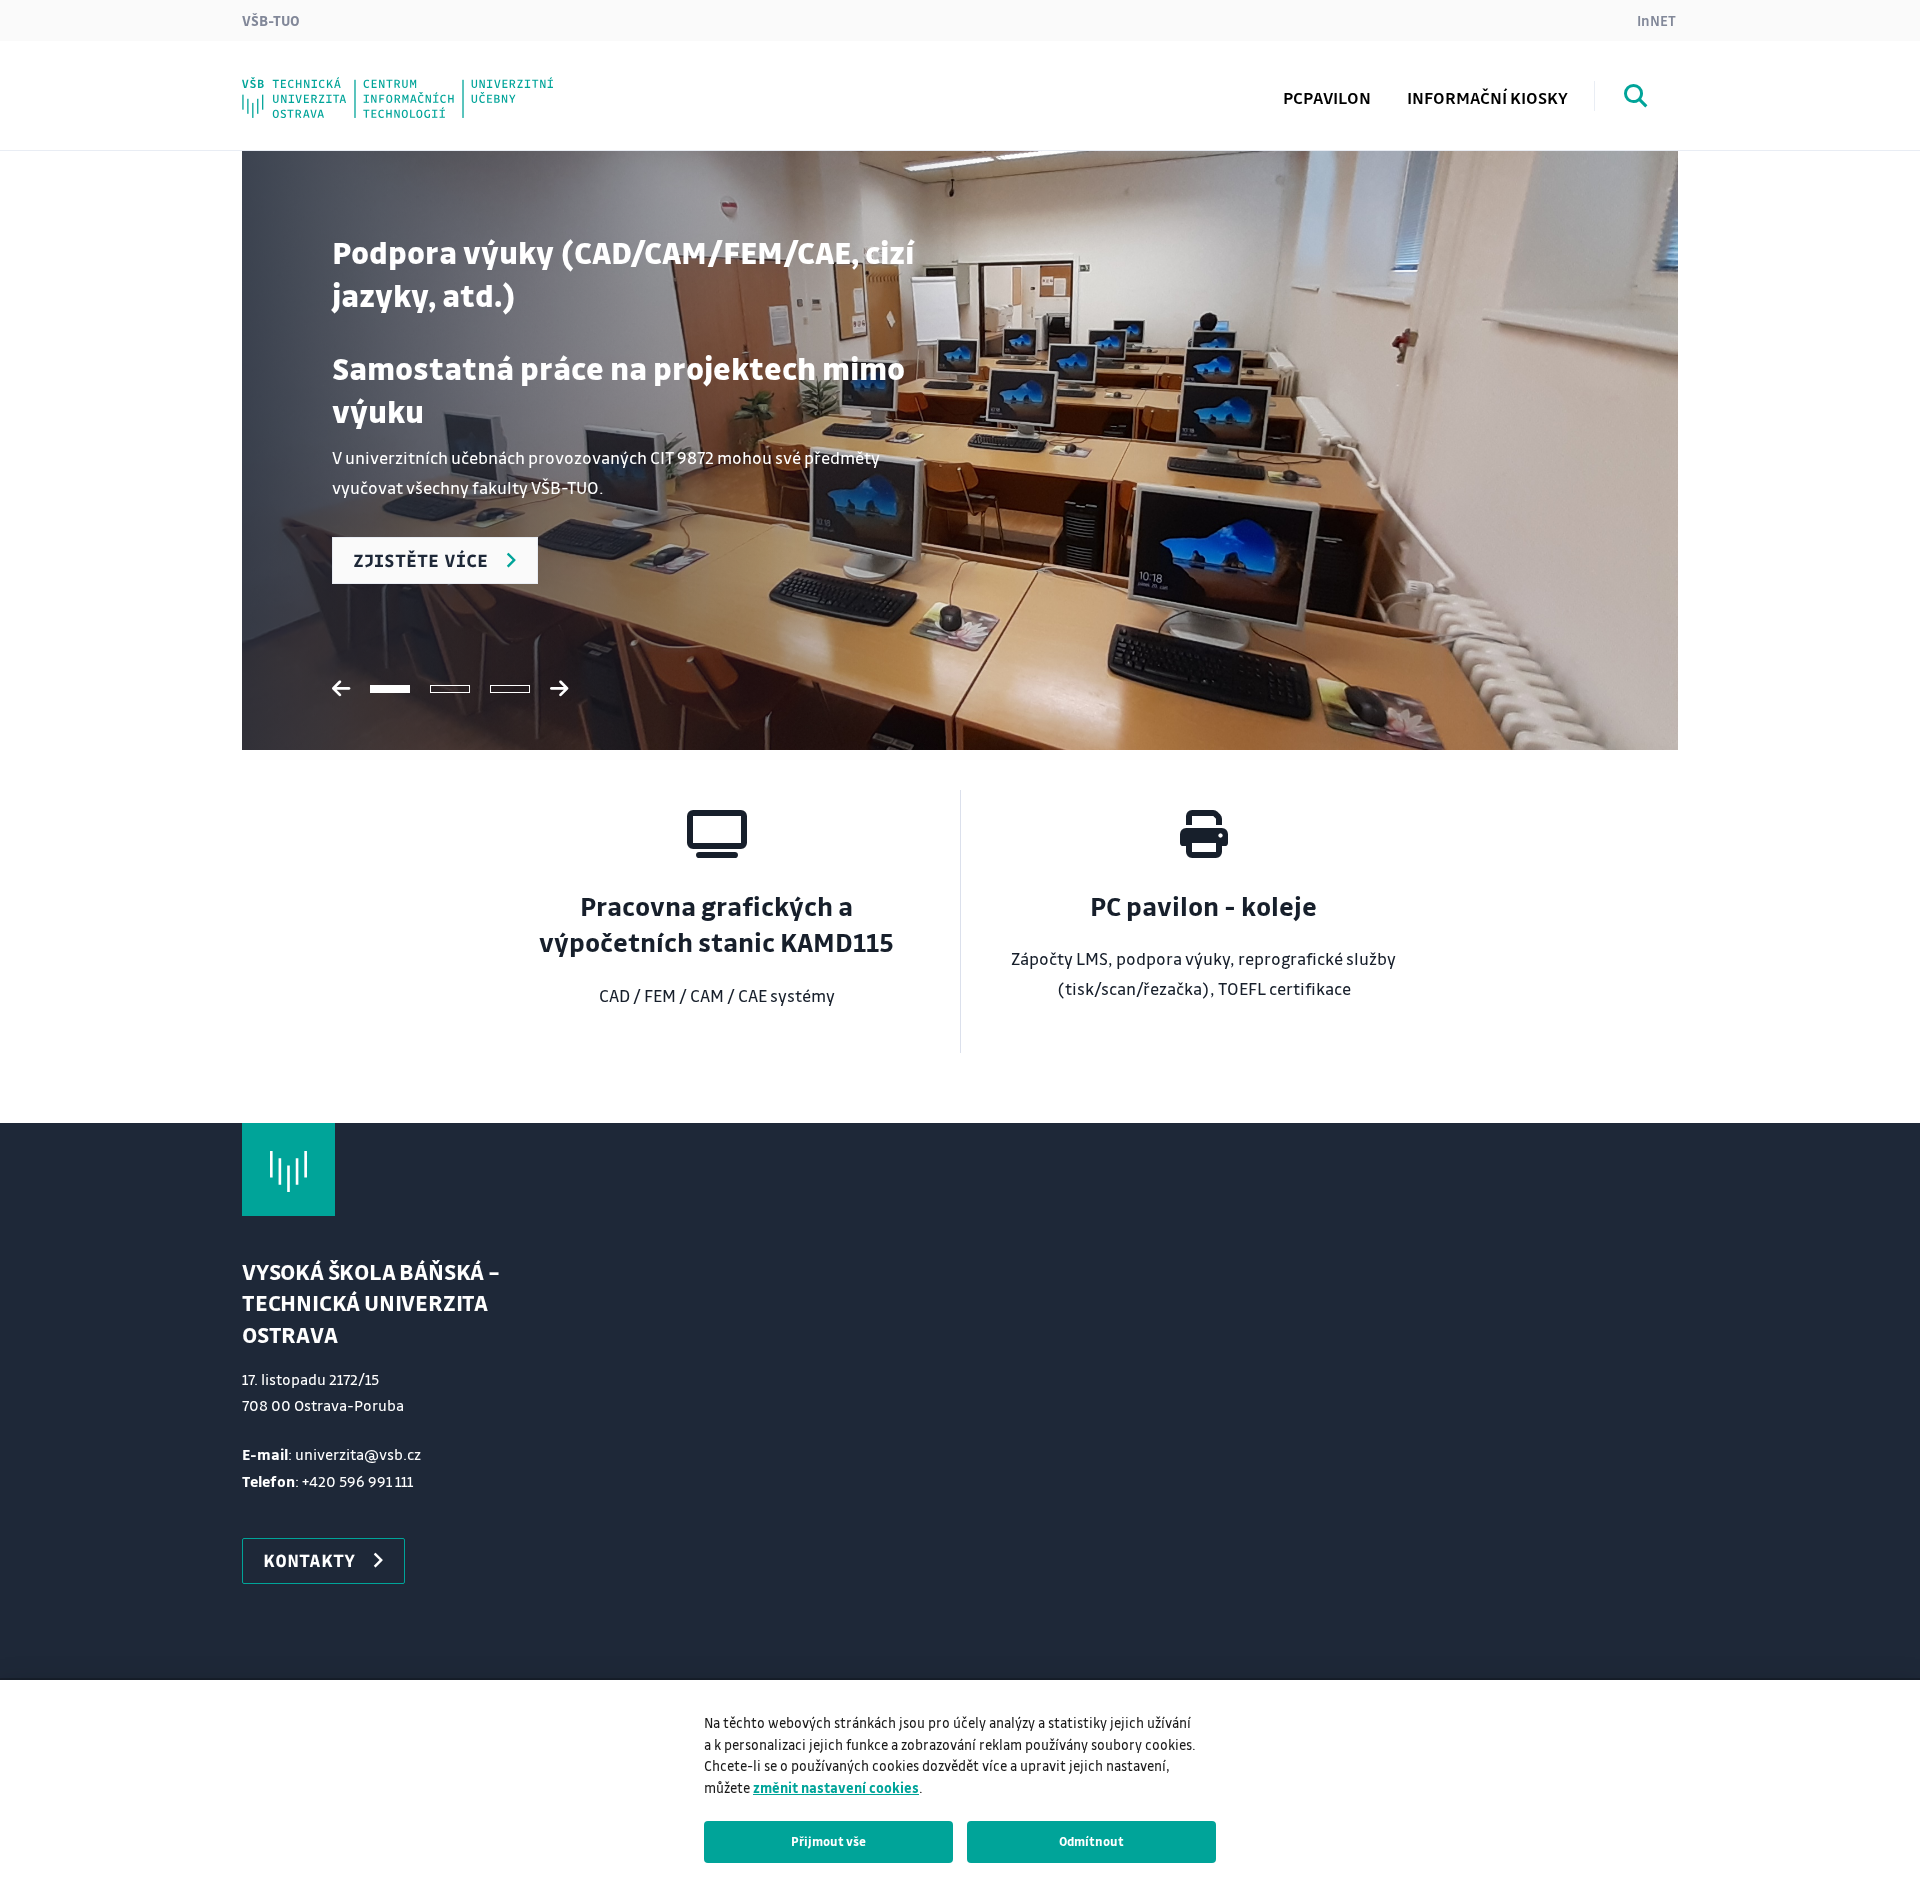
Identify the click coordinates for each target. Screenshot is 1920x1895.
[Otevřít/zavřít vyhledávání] (1636, 99)
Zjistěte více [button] (420, 560)
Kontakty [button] (309, 1560)
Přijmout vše (828, 1841)
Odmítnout (1091, 1841)
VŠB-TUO (271, 20)
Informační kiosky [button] (1487, 97)
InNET (1656, 20)
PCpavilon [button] (1327, 97)
